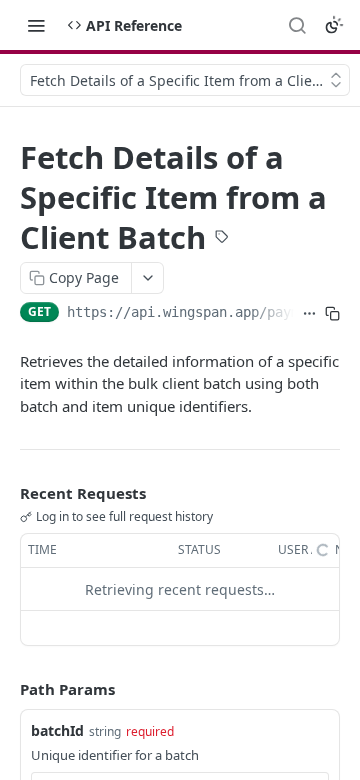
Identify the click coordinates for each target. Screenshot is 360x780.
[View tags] (222, 238)
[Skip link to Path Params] (6, 690)
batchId (57, 730)
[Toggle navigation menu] (36, 25)
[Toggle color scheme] (334, 25)
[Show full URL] (309, 314)
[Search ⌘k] (297, 25)
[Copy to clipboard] (332, 314)
